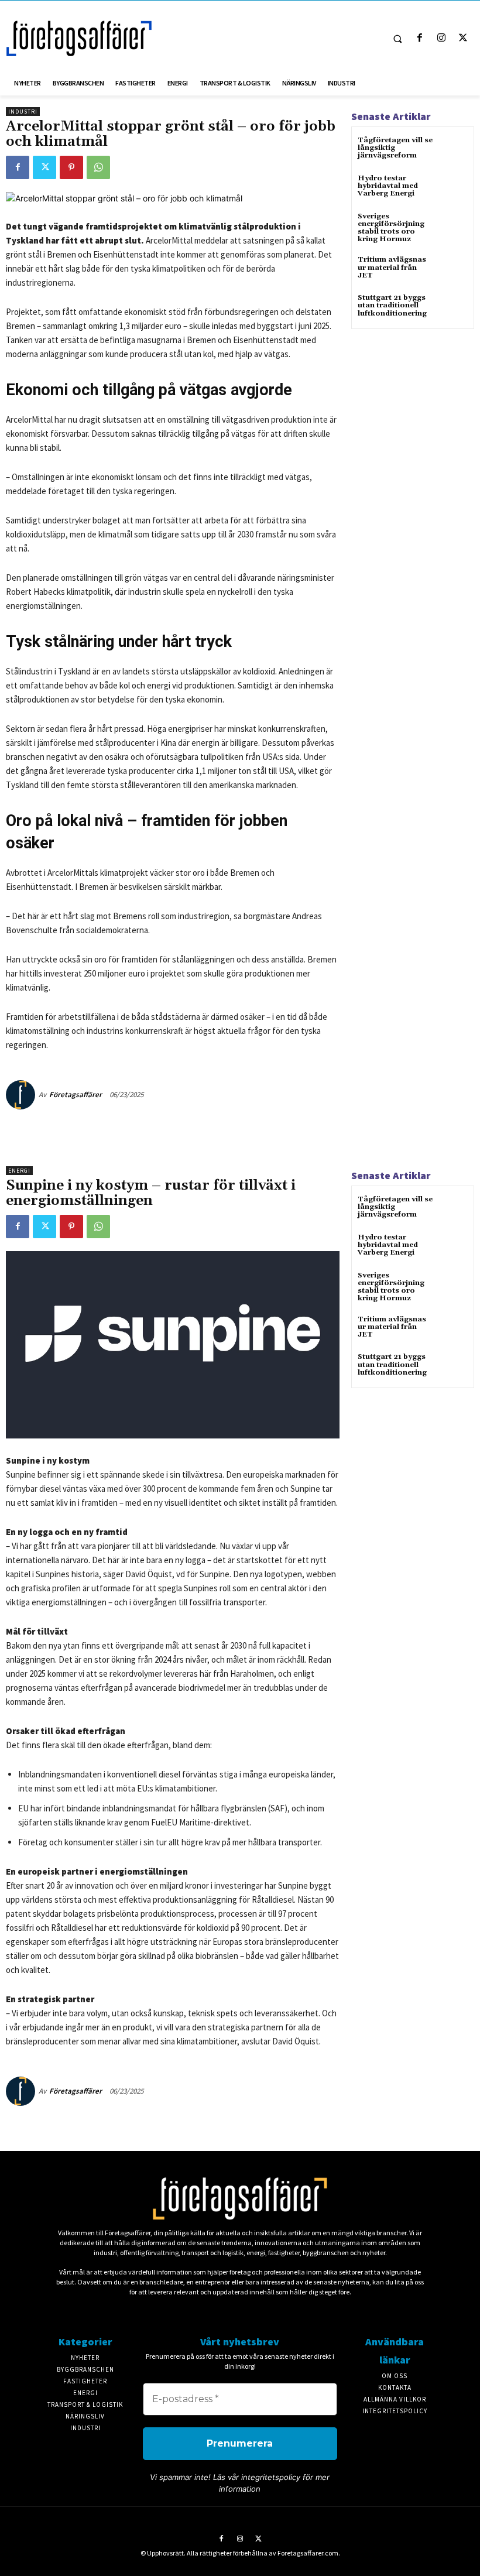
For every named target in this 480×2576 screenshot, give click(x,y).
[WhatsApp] (98, 167)
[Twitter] (463, 38)
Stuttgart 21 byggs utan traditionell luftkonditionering (392, 305)
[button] (397, 39)
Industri (23, 112)
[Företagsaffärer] (22, 1095)
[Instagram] (442, 38)
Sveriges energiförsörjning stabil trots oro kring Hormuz (391, 228)
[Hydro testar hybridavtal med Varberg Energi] (453, 189)
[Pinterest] (71, 167)
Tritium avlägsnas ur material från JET (392, 267)
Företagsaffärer (76, 1095)
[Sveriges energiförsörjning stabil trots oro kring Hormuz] (453, 227)
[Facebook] (419, 38)
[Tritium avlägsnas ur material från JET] (453, 270)
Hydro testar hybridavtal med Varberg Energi (388, 186)
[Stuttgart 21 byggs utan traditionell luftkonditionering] (453, 308)
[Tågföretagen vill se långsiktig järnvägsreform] (453, 151)
